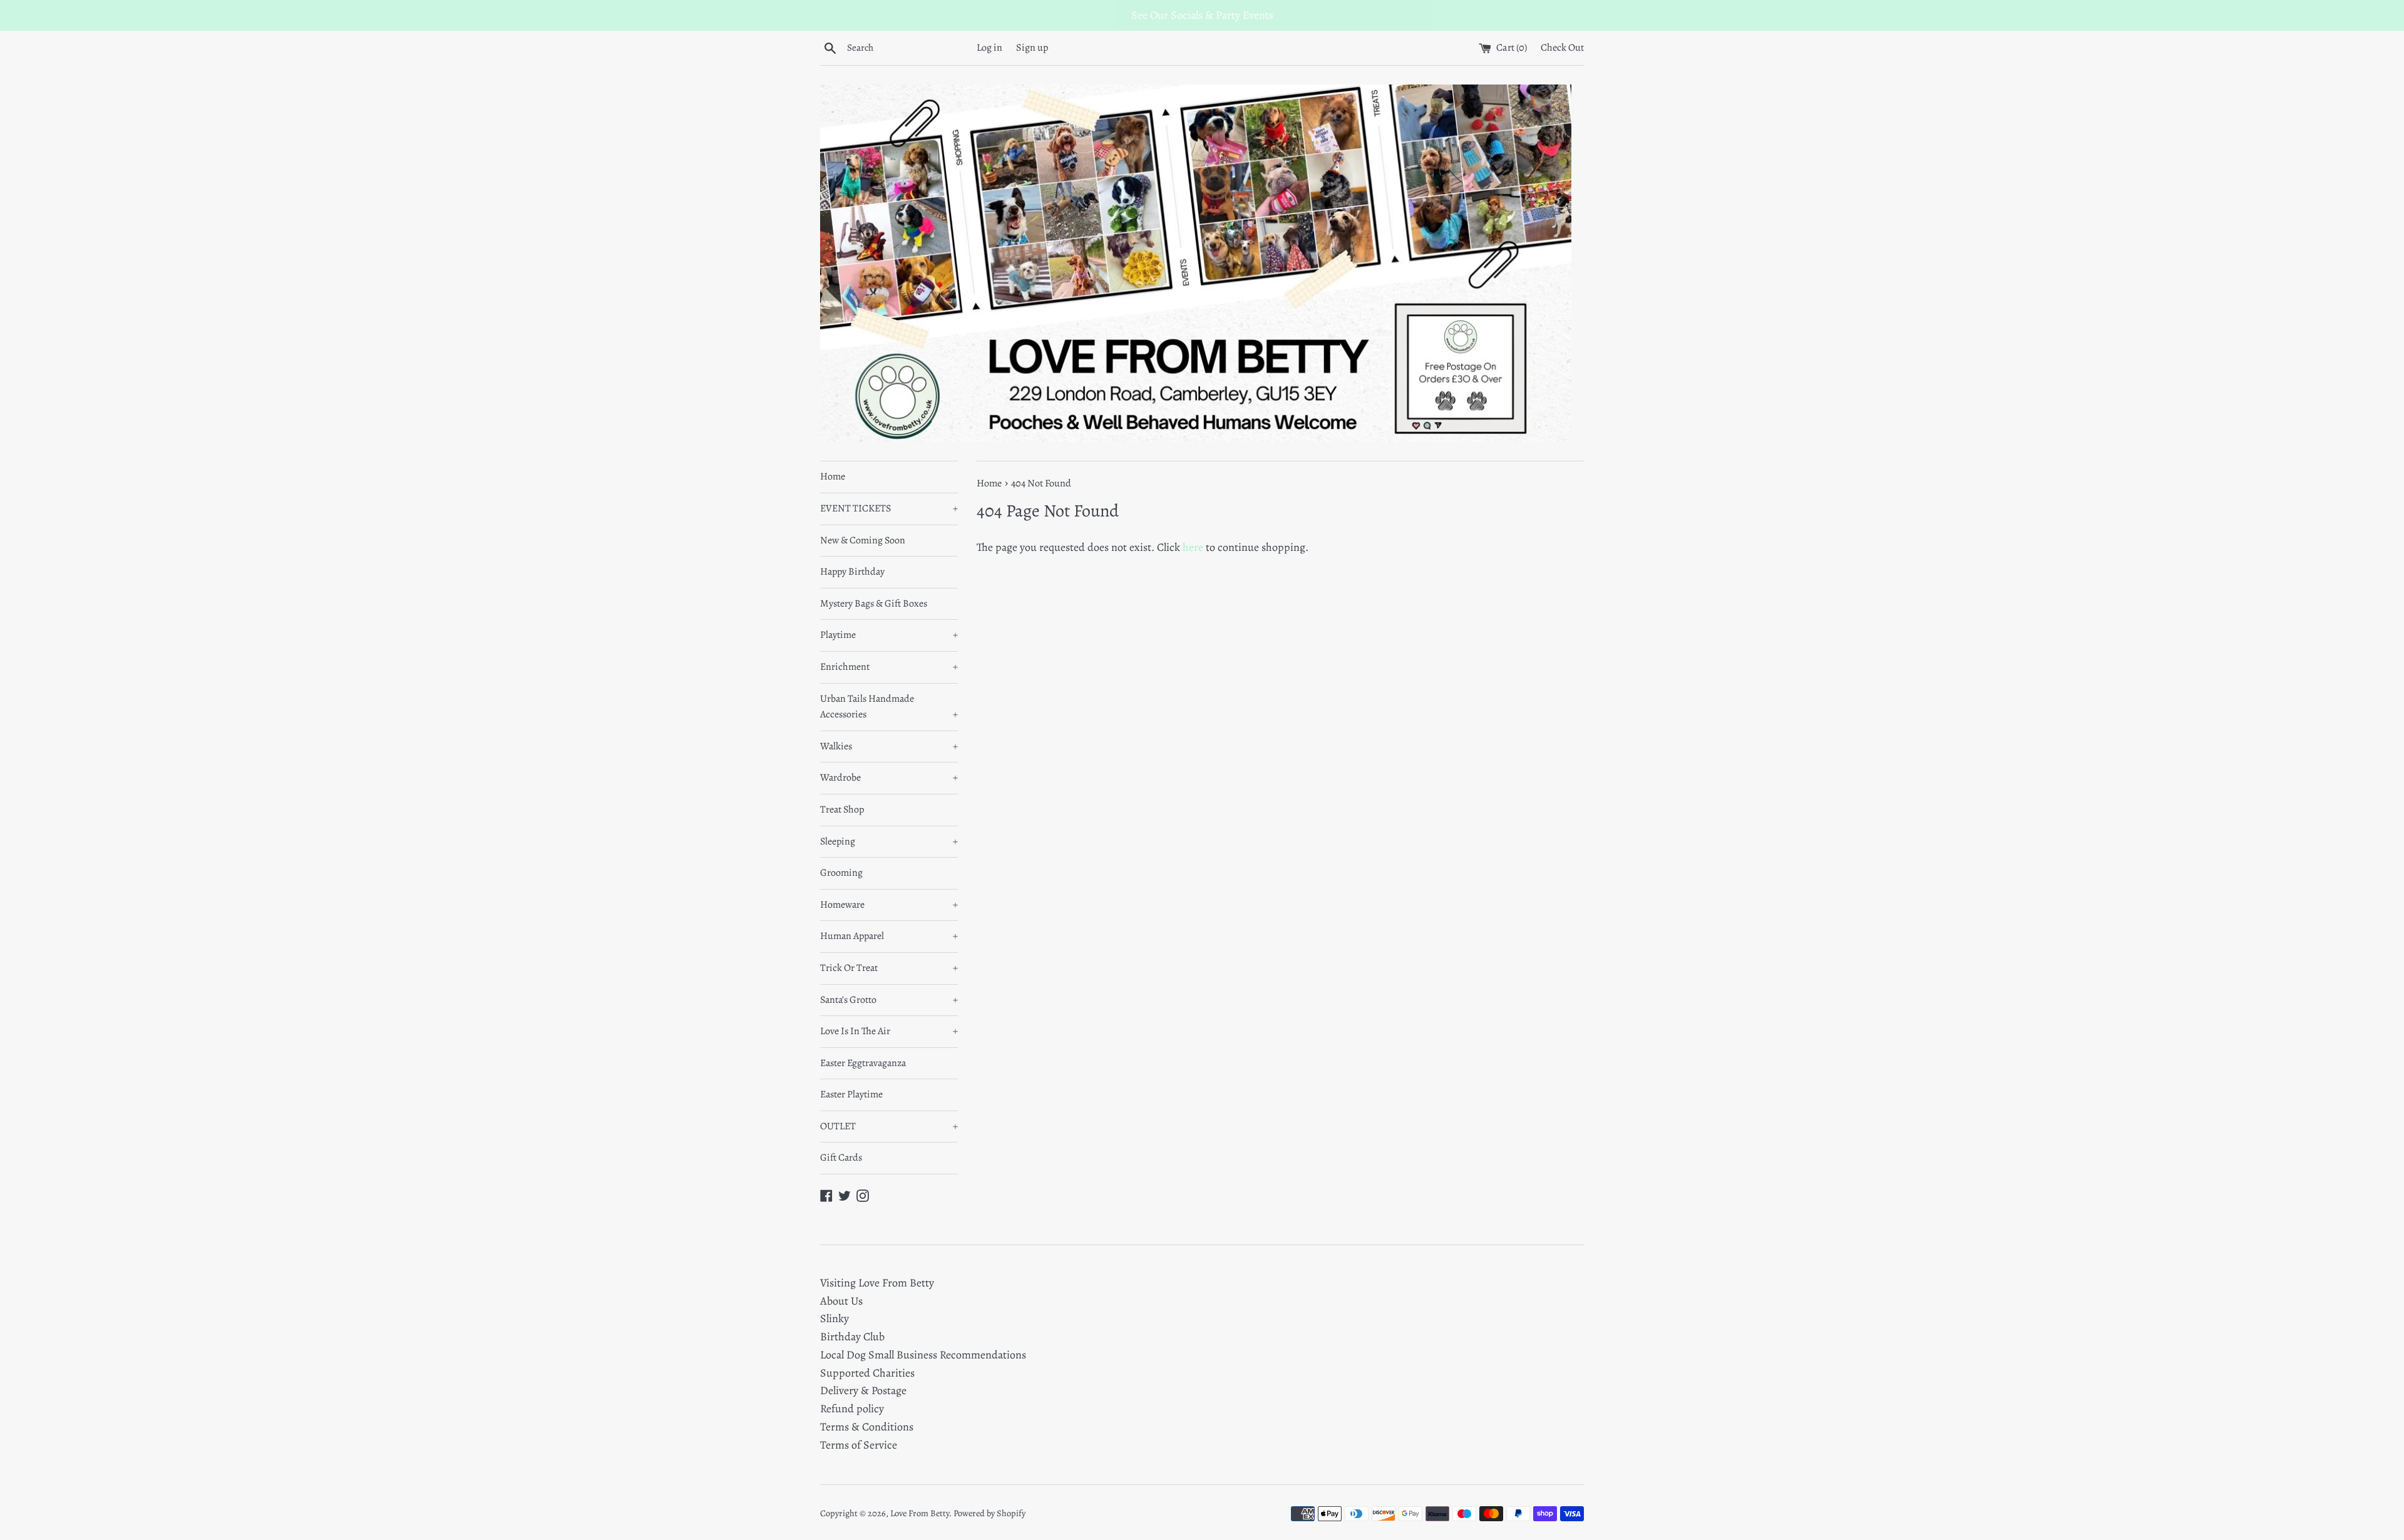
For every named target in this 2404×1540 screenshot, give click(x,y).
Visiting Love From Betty (877, 1283)
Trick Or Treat (889, 968)
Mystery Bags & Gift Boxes (874, 603)
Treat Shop (842, 809)
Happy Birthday (852, 572)
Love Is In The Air (889, 1031)
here (1193, 547)
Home (833, 476)
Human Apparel (889, 936)
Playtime (889, 635)
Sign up (1032, 48)
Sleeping (889, 841)
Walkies (889, 746)
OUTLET (889, 1126)
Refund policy (852, 1409)
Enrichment (889, 667)
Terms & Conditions (867, 1427)
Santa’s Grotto (889, 1000)
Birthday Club (852, 1337)
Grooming (841, 873)
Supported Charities (867, 1373)
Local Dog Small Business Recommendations (923, 1355)
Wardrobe (889, 778)
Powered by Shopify (989, 1513)
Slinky (835, 1318)
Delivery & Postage (863, 1390)
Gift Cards (841, 1158)
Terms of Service (859, 1445)
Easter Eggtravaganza (863, 1063)
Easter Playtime (851, 1094)
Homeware (889, 905)
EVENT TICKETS (889, 508)
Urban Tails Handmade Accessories (889, 707)
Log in (989, 48)
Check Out (1562, 48)
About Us (841, 1301)
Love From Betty (920, 1513)
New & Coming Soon (863, 540)
